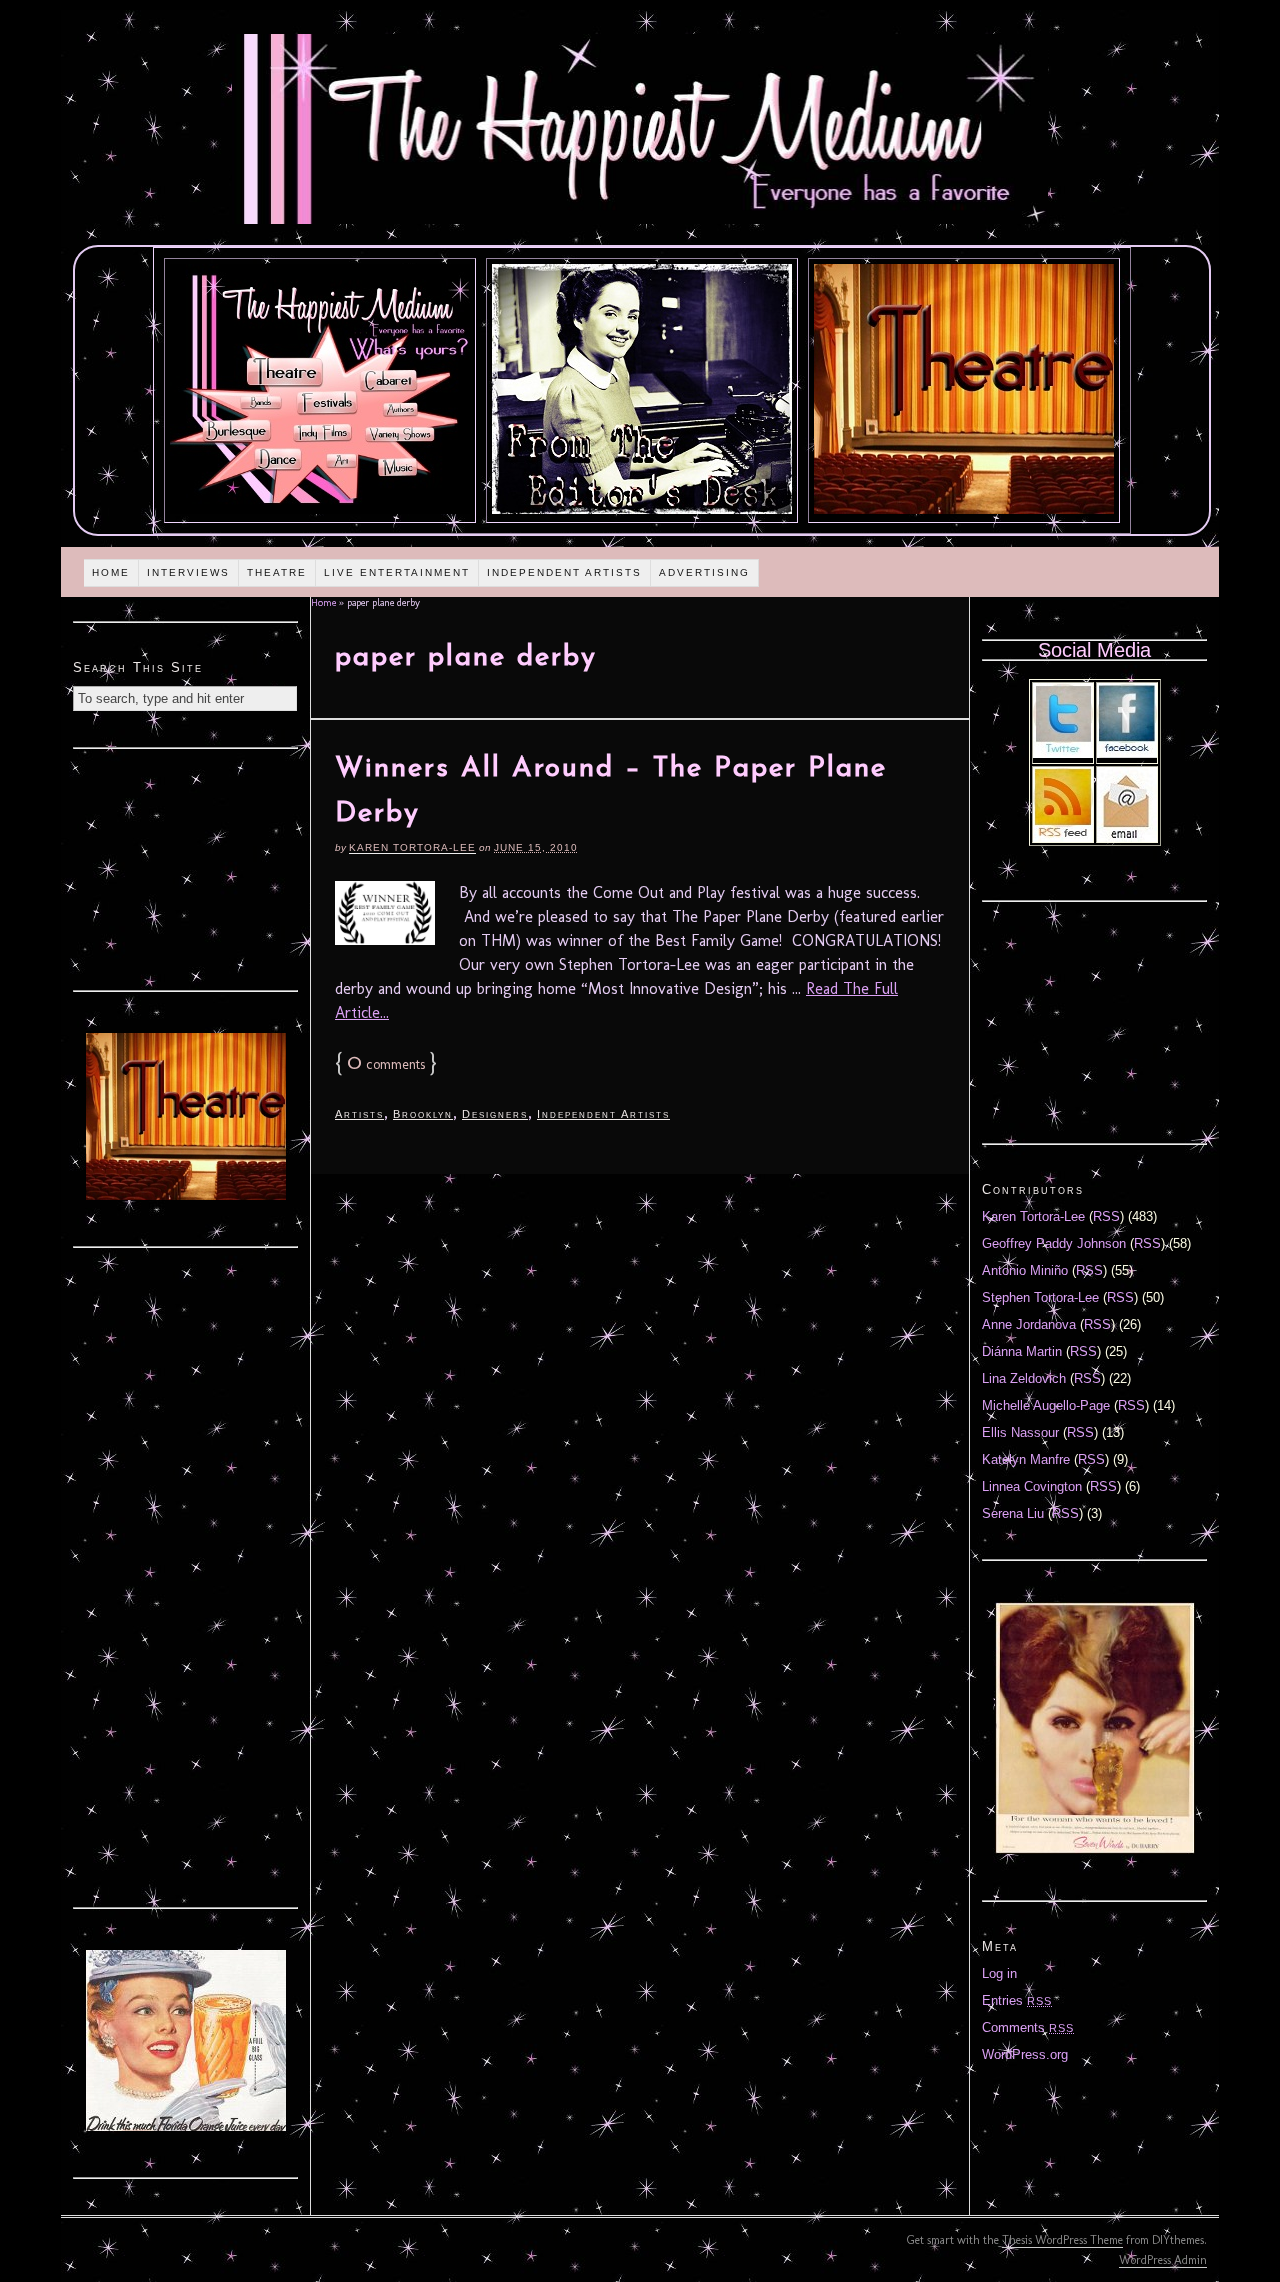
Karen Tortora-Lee (412, 847)
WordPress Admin (1163, 2260)
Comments (1028, 2027)
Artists (359, 1114)
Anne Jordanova (1029, 1324)
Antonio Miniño (1025, 1270)
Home (111, 572)
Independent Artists (564, 572)
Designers (495, 1114)
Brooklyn (423, 1114)
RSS (1106, 1216)
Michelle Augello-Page (1046, 1405)
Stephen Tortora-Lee (1040, 1297)
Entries (1017, 2000)
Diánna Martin (1022, 1351)
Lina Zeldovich (1024, 1378)
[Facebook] (1127, 753)
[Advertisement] (186, 867)
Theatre (277, 572)
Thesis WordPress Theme (1062, 2240)
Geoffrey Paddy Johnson (1054, 1243)
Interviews (188, 572)
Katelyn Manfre (1026, 1459)
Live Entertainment (397, 572)
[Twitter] (1063, 753)
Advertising (704, 572)
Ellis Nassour (1020, 1432)
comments (386, 1064)
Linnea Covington (1032, 1486)
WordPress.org (1025, 2054)
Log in (999, 1973)
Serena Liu (1013, 1513)
